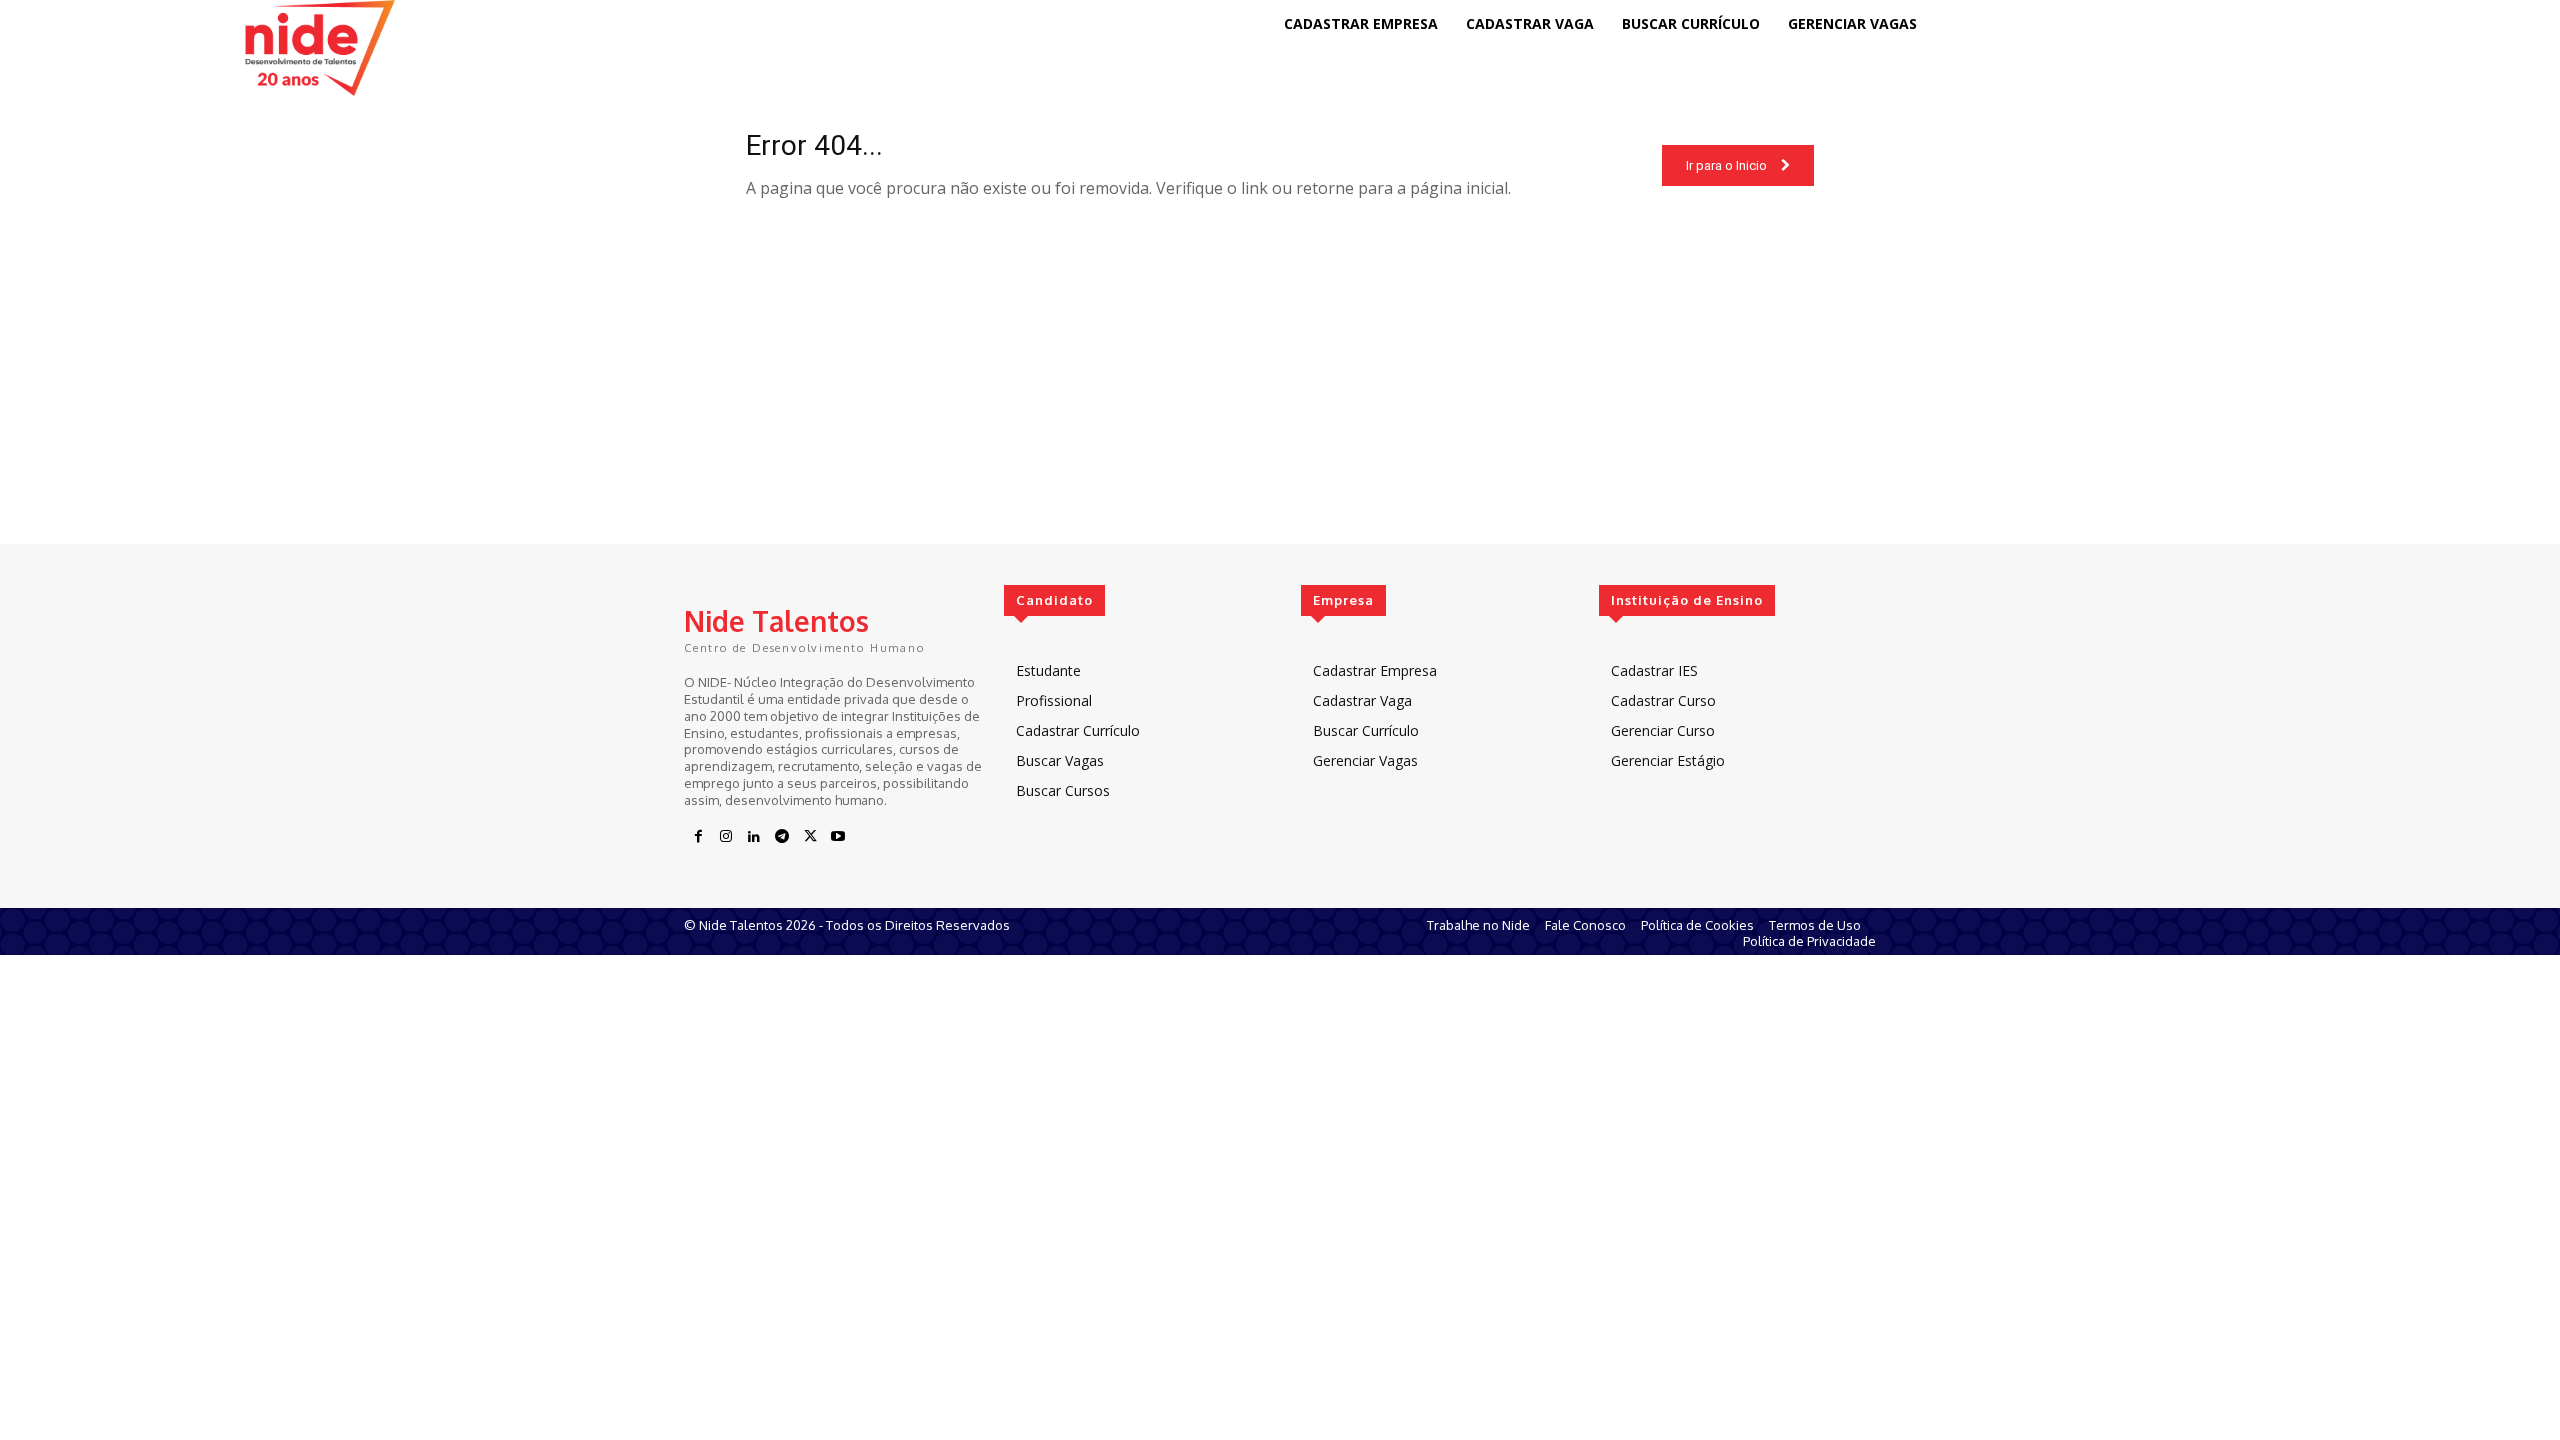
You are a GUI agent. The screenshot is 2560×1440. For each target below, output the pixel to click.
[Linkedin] (754, 837)
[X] (810, 837)
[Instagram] (726, 837)
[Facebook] (698, 837)
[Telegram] (782, 837)
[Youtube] (838, 837)
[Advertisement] (1280, 404)
